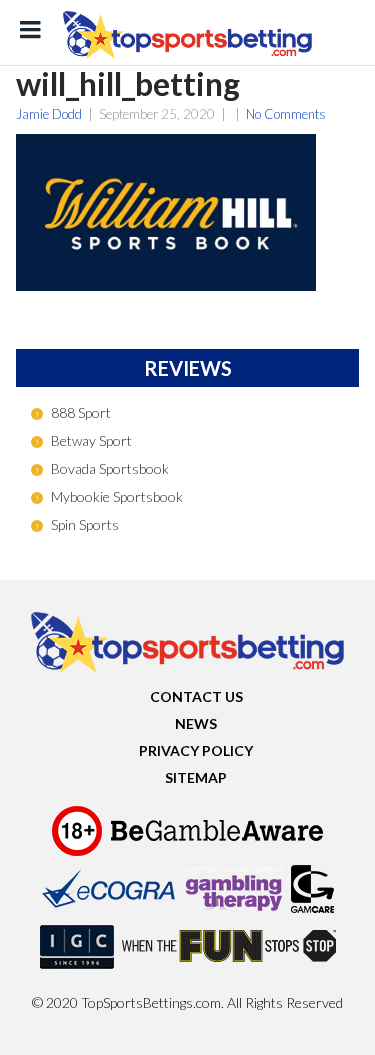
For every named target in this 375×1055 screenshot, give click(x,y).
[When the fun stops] (229, 968)
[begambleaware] (217, 852)
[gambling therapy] (233, 910)
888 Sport (81, 412)
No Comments (286, 114)
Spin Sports (85, 524)
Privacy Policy (196, 750)
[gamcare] (312, 910)
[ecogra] (109, 910)
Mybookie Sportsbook (117, 496)
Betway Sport (91, 440)
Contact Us (196, 696)
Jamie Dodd (49, 114)
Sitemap (196, 777)
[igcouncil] (77, 968)
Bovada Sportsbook (110, 468)
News (196, 723)
